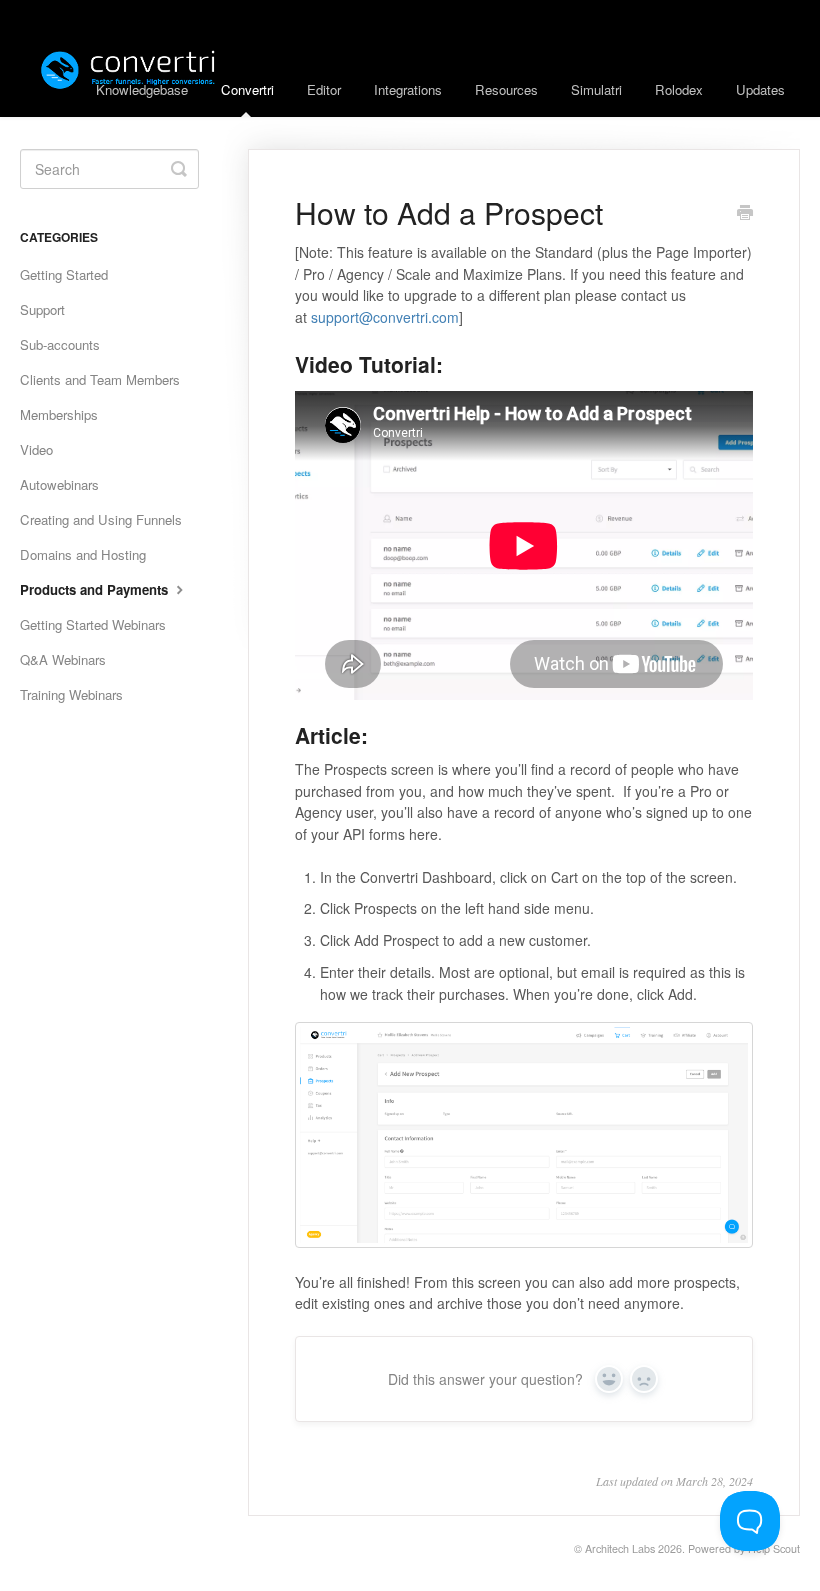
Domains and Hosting (83, 554)
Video (36, 449)
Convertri (247, 89)
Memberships (59, 414)
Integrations (408, 89)
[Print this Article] (745, 214)
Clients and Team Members (100, 379)
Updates (760, 89)
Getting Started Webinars (93, 624)
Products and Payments (96, 589)
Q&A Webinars (63, 659)
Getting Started (64, 274)
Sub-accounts (60, 344)
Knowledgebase (142, 89)
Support (42, 309)
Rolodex (679, 89)
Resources (506, 89)
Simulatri (596, 89)
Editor (324, 89)
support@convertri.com (385, 317)
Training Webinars (71, 694)
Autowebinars (59, 484)
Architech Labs (620, 1548)
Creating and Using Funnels (101, 519)
